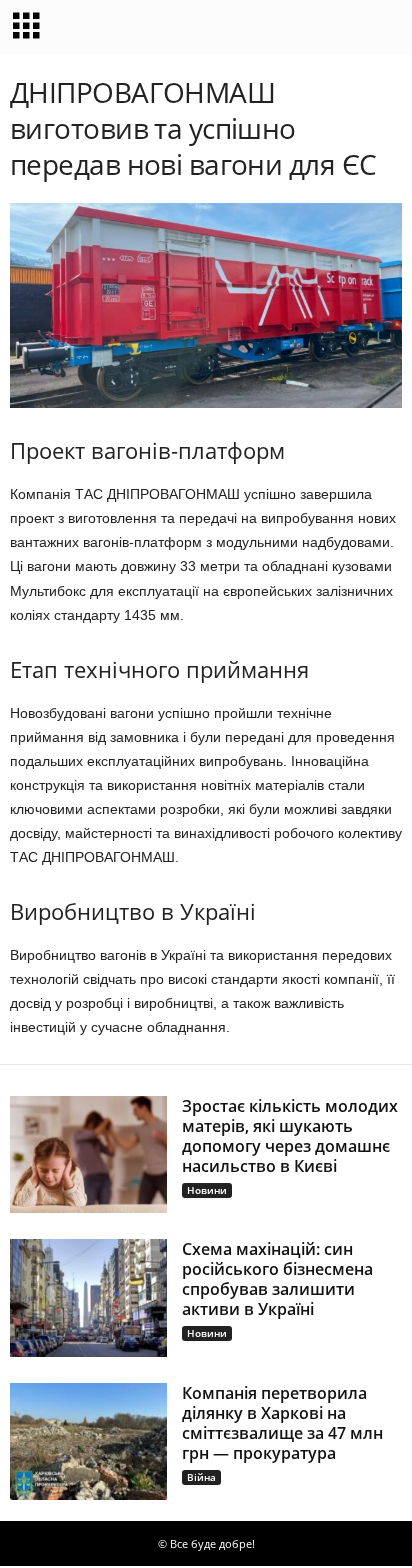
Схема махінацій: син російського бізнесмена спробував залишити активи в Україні (277, 1279)
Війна (201, 1477)
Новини (207, 1190)
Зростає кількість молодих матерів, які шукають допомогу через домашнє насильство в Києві (290, 1136)
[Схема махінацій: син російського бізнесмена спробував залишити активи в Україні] (88, 1298)
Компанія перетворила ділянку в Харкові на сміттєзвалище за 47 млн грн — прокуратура (282, 1423)
